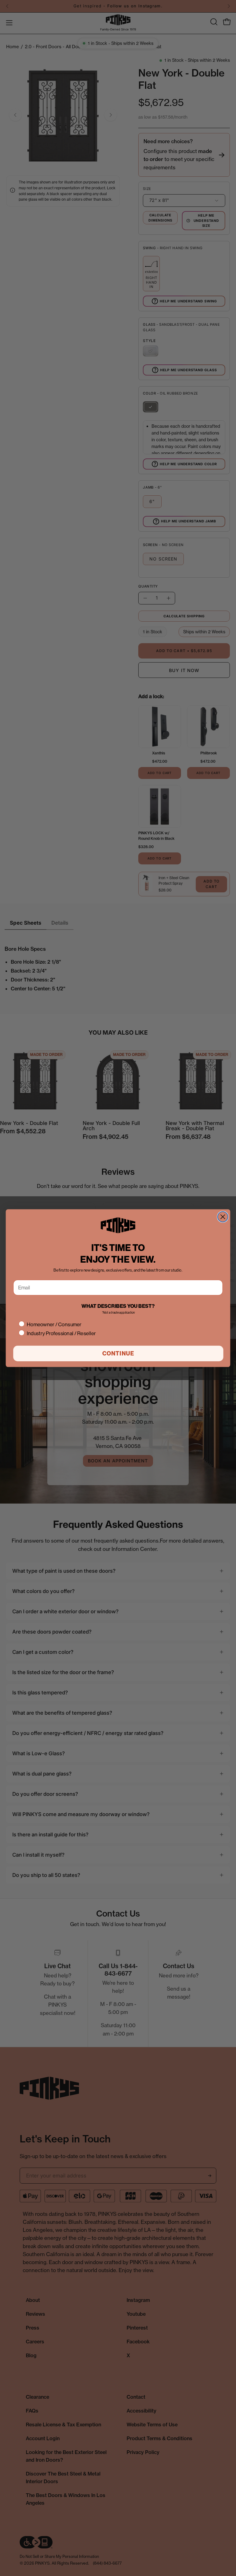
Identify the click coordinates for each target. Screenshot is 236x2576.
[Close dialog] (223, 1217)
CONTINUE (118, 1353)
